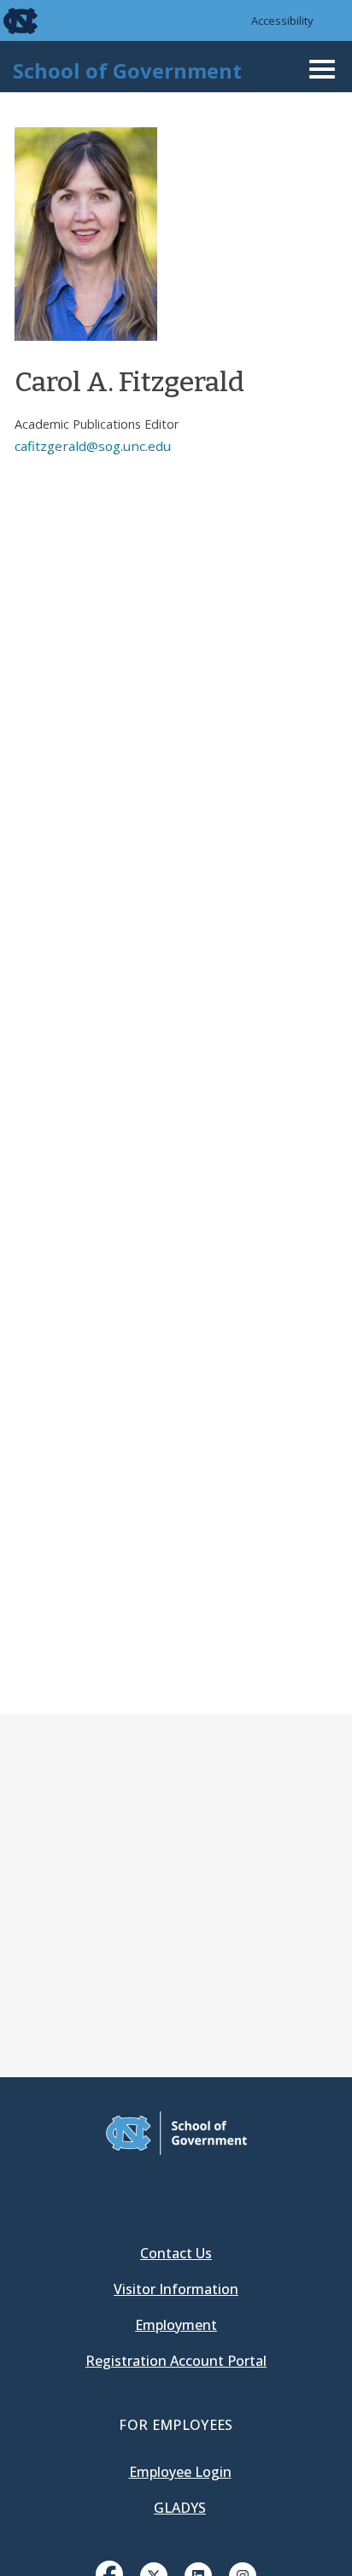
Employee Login (180, 2472)
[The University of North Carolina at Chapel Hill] (10, 20)
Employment (176, 2325)
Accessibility (282, 20)
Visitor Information (176, 2289)
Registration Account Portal (176, 2361)
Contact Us (176, 2253)
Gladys (180, 2508)
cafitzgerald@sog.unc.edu (93, 446)
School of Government (127, 70)
